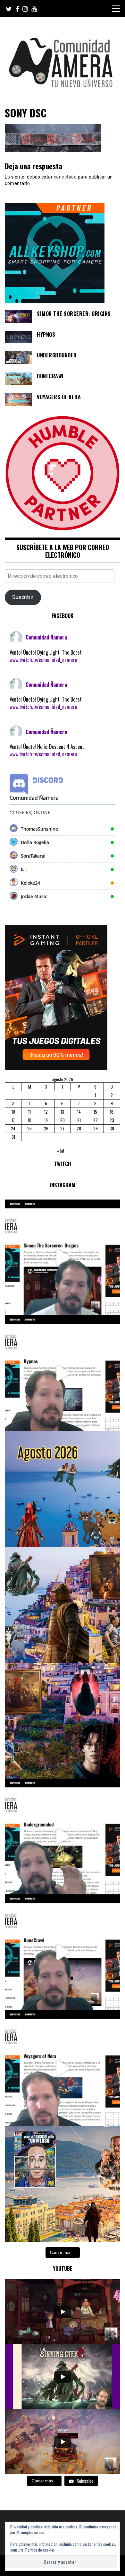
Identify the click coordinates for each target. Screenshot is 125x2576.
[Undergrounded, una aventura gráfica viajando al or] (63, 1836)
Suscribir (23, 597)
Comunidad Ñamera (46, 637)
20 (63, 1120)
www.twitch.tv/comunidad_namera (43, 660)
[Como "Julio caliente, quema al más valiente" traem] (63, 2184)
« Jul (61, 1151)
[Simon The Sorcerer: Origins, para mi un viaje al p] (63, 1257)
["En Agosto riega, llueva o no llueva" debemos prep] (63, 1489)
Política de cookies (40, 2550)
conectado (65, 177)
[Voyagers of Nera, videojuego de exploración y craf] (63, 2068)
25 (29, 1128)
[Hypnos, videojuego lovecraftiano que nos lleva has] (63, 1373)
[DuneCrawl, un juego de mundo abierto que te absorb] (63, 1952)
